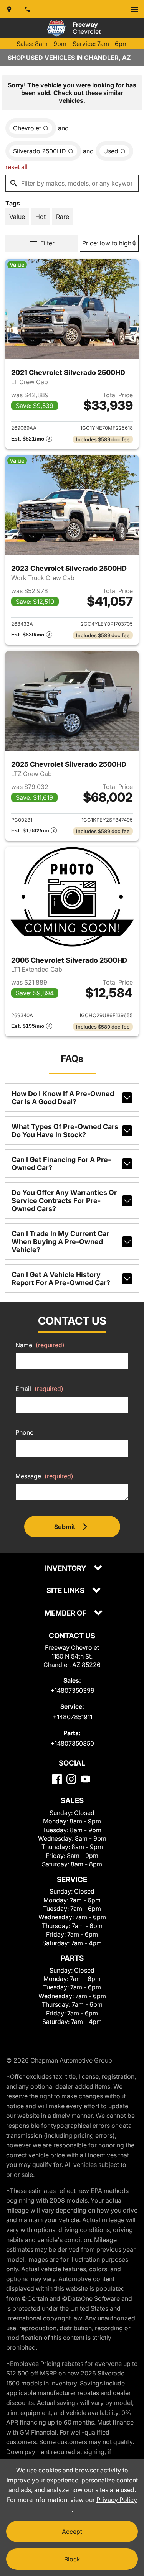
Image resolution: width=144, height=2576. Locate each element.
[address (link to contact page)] (9, 9)
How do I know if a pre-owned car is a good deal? (63, 1098)
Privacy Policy (117, 2500)
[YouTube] (85, 1779)
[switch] (135, 9)
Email (39, 1389)
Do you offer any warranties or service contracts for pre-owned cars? (64, 1201)
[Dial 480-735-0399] (28, 9)
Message (44, 1476)
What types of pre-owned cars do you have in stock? (65, 1131)
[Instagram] (71, 1779)
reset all (17, 167)
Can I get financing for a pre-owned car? (61, 1164)
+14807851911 (72, 1717)
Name (40, 1345)
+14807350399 (72, 1690)
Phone (24, 1432)
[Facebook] (57, 1779)
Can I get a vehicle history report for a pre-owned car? (61, 1279)
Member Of (66, 1613)
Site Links (66, 1591)
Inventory (66, 1569)
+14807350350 (72, 1743)
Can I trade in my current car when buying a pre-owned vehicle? (60, 1242)
